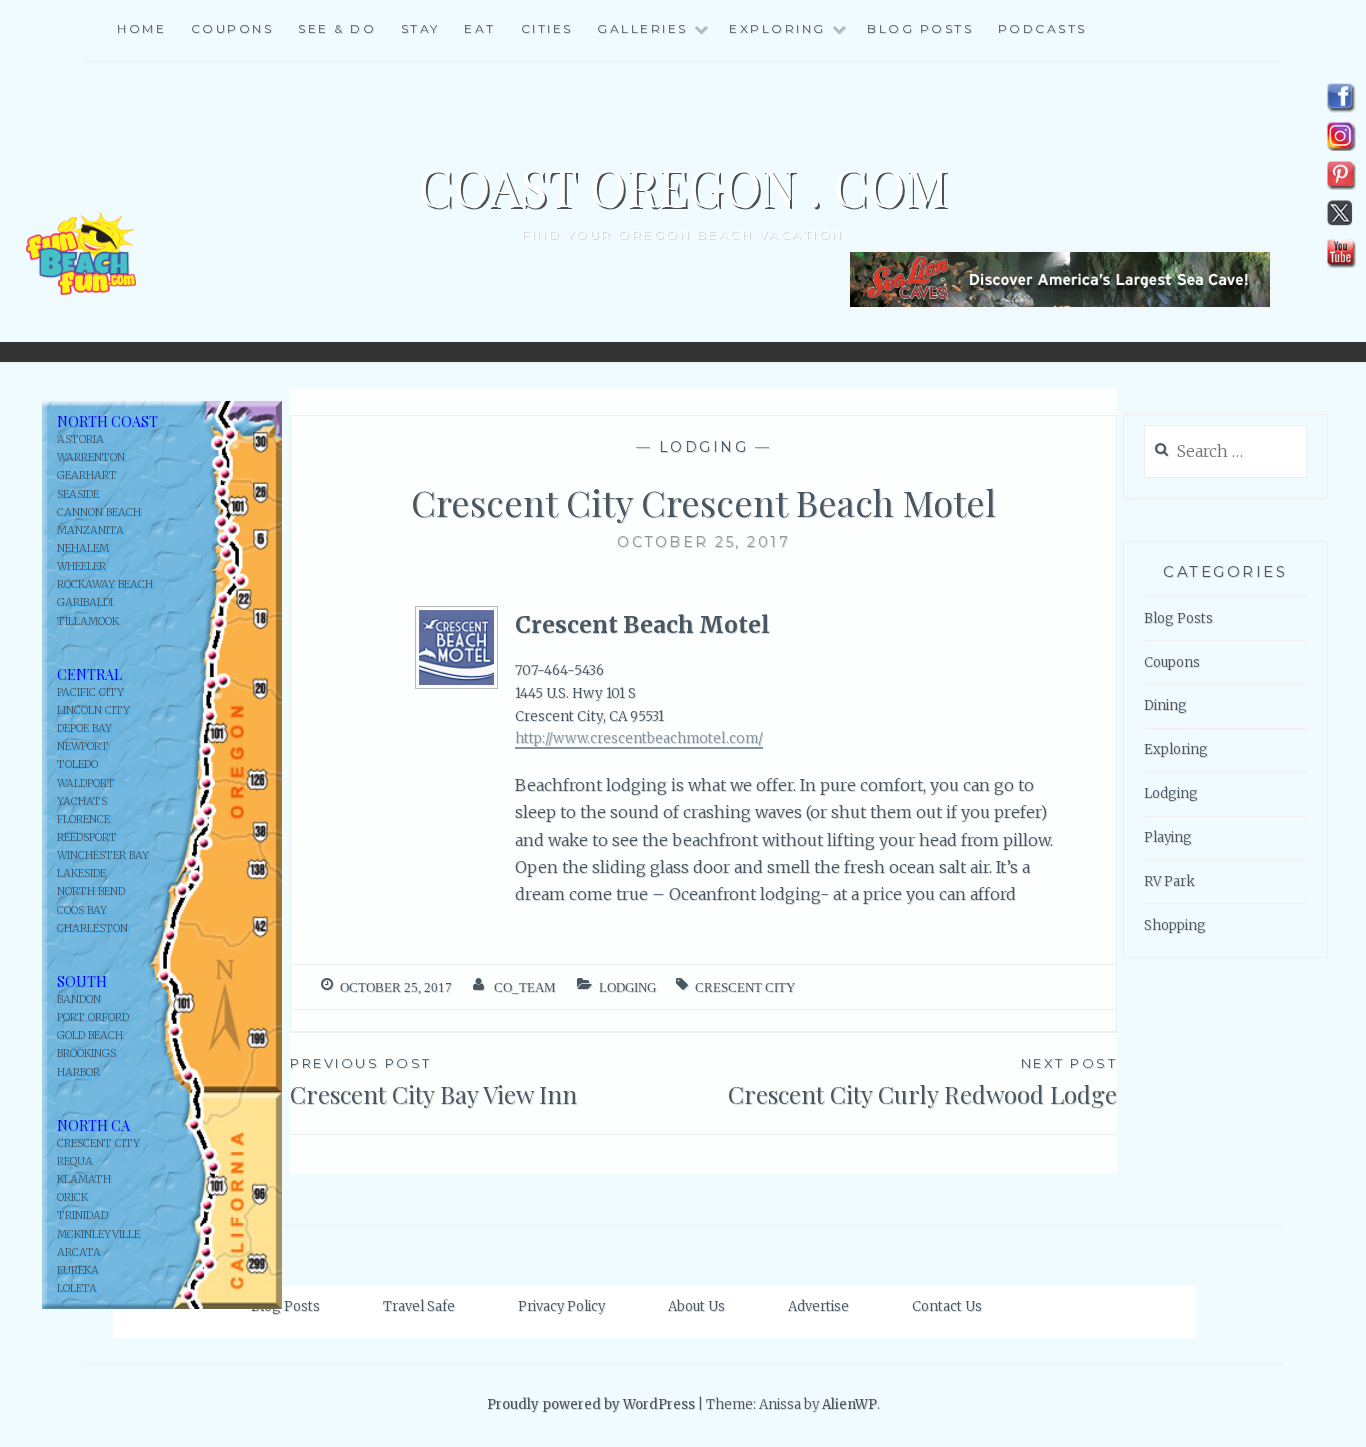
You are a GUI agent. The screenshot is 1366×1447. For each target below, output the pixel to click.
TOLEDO (77, 764)
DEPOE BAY (84, 728)
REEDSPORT (87, 837)
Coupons (232, 28)
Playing (1168, 837)
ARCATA (79, 1252)
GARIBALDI (85, 602)
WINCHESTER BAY (103, 855)
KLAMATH (84, 1179)
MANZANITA (90, 530)
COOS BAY (82, 910)
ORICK (72, 1197)
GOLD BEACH (90, 1035)
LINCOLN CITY (93, 710)
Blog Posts (920, 28)
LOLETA (77, 1288)
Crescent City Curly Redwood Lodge (922, 1082)
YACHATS (82, 801)
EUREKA (78, 1270)
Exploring (1176, 749)
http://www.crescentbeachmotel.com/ (639, 738)
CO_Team (525, 987)
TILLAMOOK (88, 621)
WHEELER (81, 566)
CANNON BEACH (99, 512)
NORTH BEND (91, 891)
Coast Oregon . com (683, 186)
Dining (1165, 705)
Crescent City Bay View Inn (433, 1082)
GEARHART (87, 475)
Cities (547, 28)
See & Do (337, 28)
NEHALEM (83, 548)
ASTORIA (80, 439)
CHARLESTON (92, 928)
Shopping (1175, 925)
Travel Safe (419, 1306)
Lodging (704, 447)
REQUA (75, 1161)
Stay (420, 28)
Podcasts (1042, 28)
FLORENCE (83, 819)
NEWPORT (83, 746)
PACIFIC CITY (90, 692)
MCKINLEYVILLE (98, 1234)
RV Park (1169, 881)
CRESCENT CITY (98, 1143)
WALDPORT (86, 783)
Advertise (818, 1306)
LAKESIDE (81, 873)
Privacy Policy (561, 1306)
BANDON (79, 999)
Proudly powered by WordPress (591, 1404)
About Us (696, 1306)
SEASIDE (78, 494)
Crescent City (745, 987)
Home (141, 28)
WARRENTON (91, 457)
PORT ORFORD (93, 1017)
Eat (480, 28)
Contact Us (947, 1306)
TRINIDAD (82, 1215)
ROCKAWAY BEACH (105, 584)
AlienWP (849, 1404)
